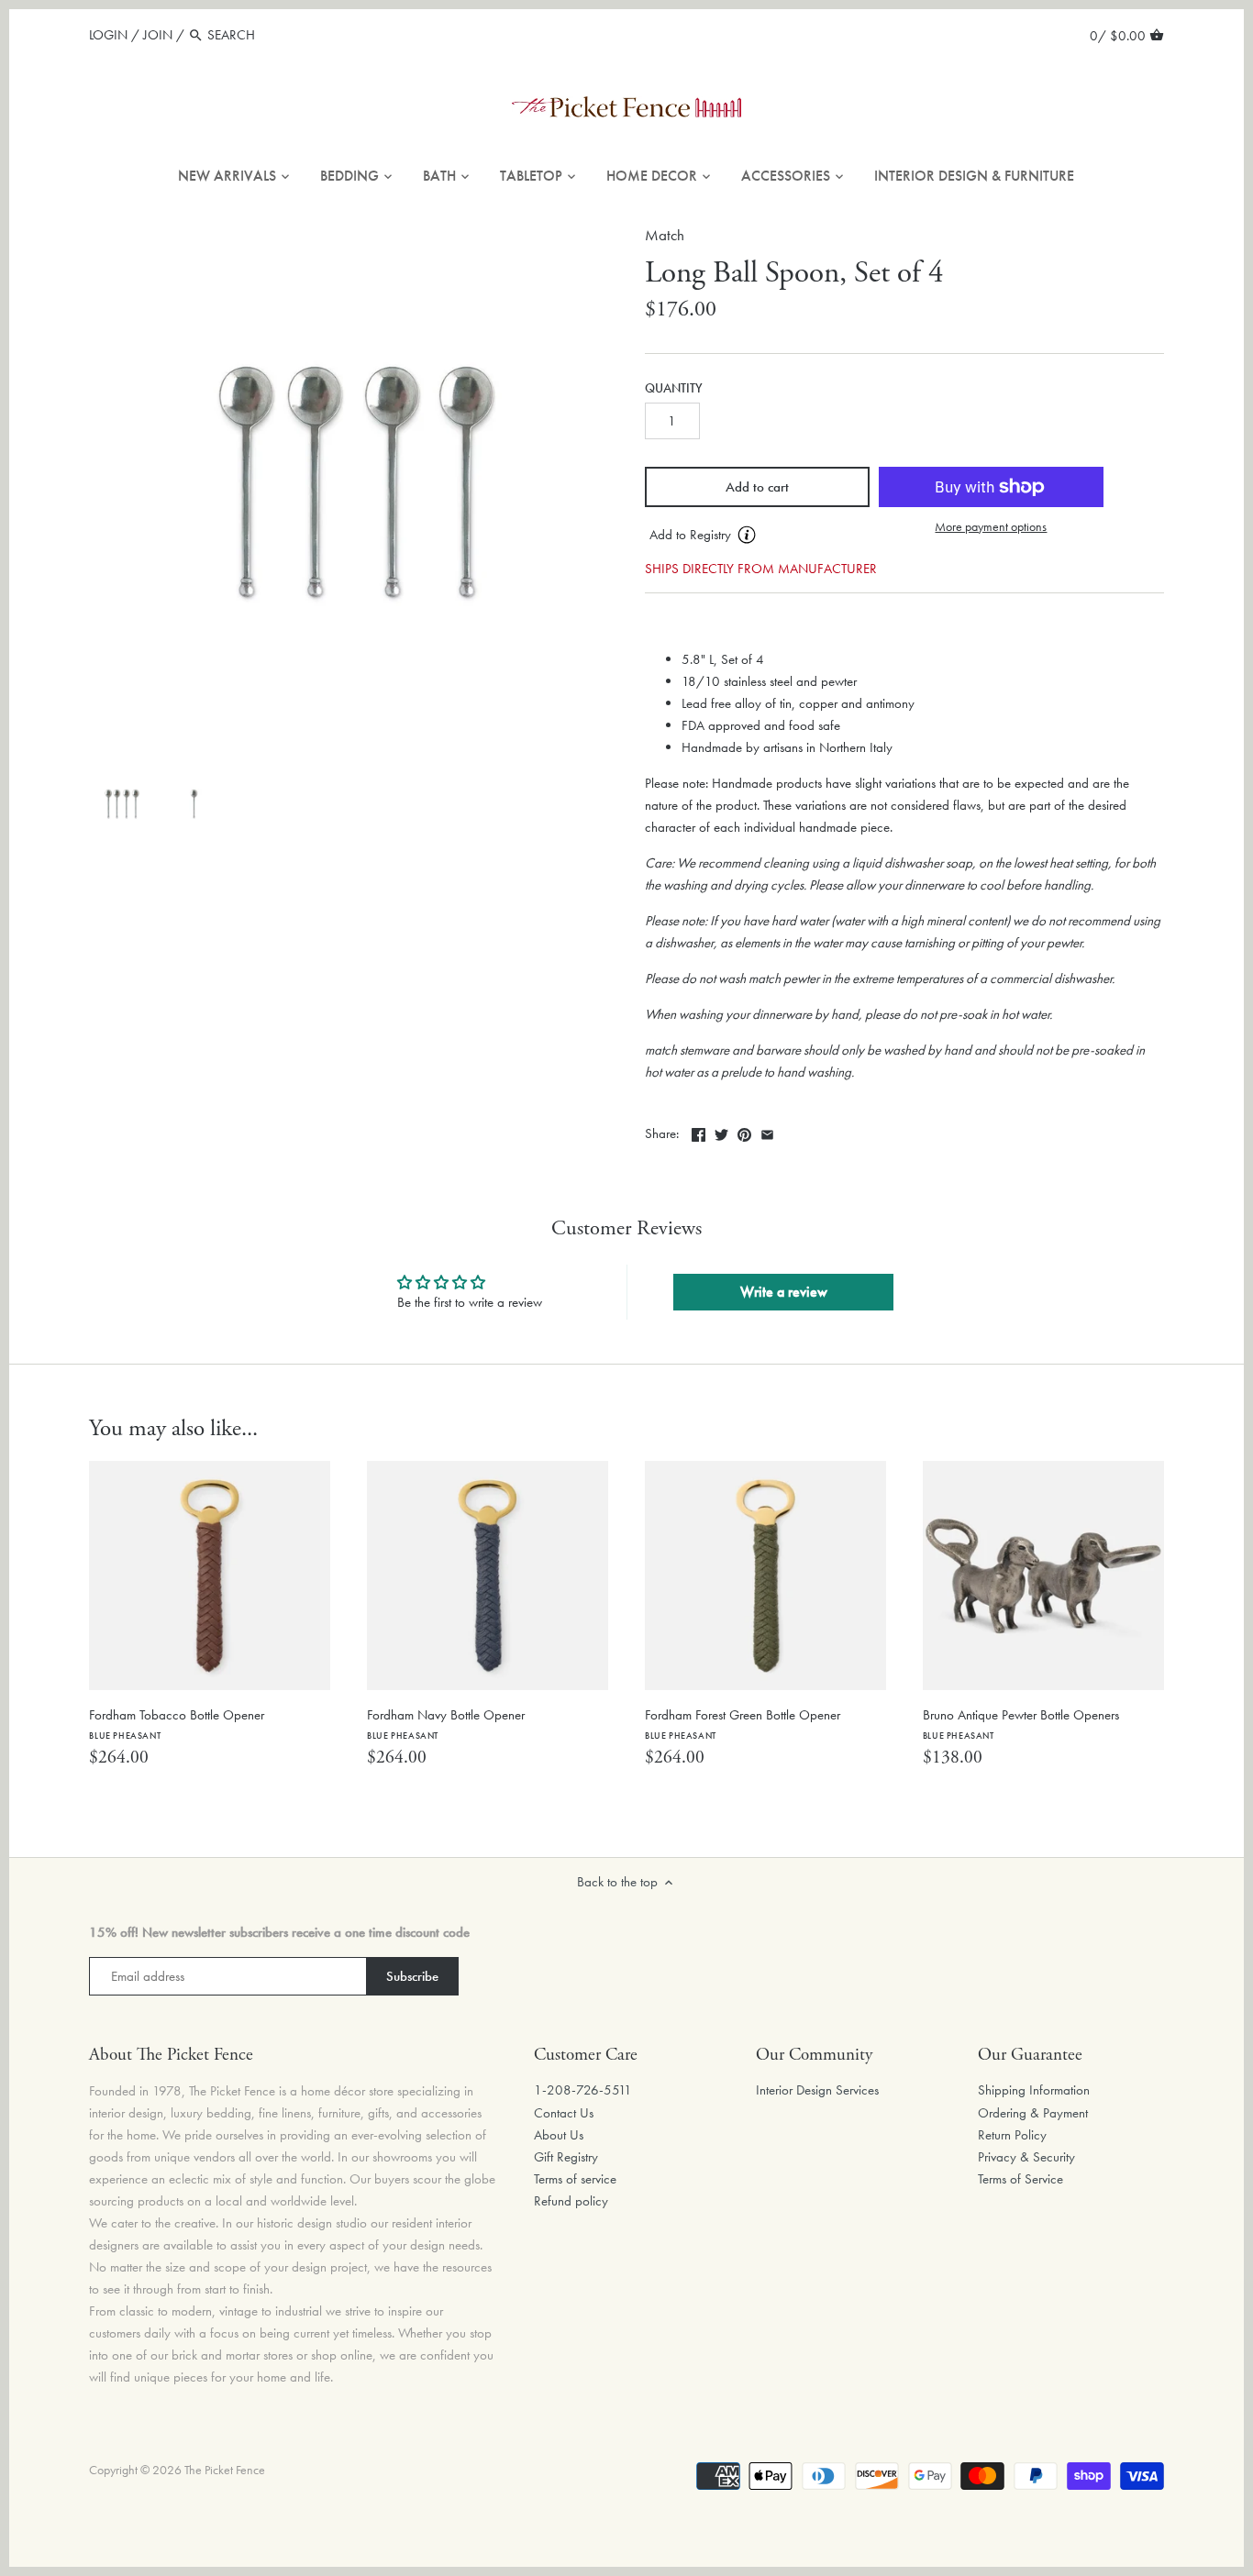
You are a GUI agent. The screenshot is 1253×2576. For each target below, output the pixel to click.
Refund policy (571, 2201)
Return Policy (1012, 2135)
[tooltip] (747, 535)
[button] (757, 536)
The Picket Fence (225, 2470)
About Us (559, 2135)
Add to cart (757, 487)
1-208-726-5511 (583, 2090)
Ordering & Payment (1033, 2113)
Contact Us (564, 2113)
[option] (121, 804)
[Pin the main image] (744, 1132)
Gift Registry (566, 2157)
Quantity (674, 389)
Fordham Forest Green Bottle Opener (743, 1724)
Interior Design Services (817, 2090)
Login (108, 35)
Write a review (784, 1292)
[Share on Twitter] (721, 1132)
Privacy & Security (1026, 2157)
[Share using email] (767, 1132)
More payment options (991, 527)
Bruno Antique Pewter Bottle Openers (1021, 1724)
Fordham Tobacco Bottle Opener (177, 1724)
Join (158, 35)
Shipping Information (1034, 2090)
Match (665, 235)
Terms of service (575, 2179)
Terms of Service (1020, 2179)
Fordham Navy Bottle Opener (446, 1724)
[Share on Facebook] (699, 1132)
